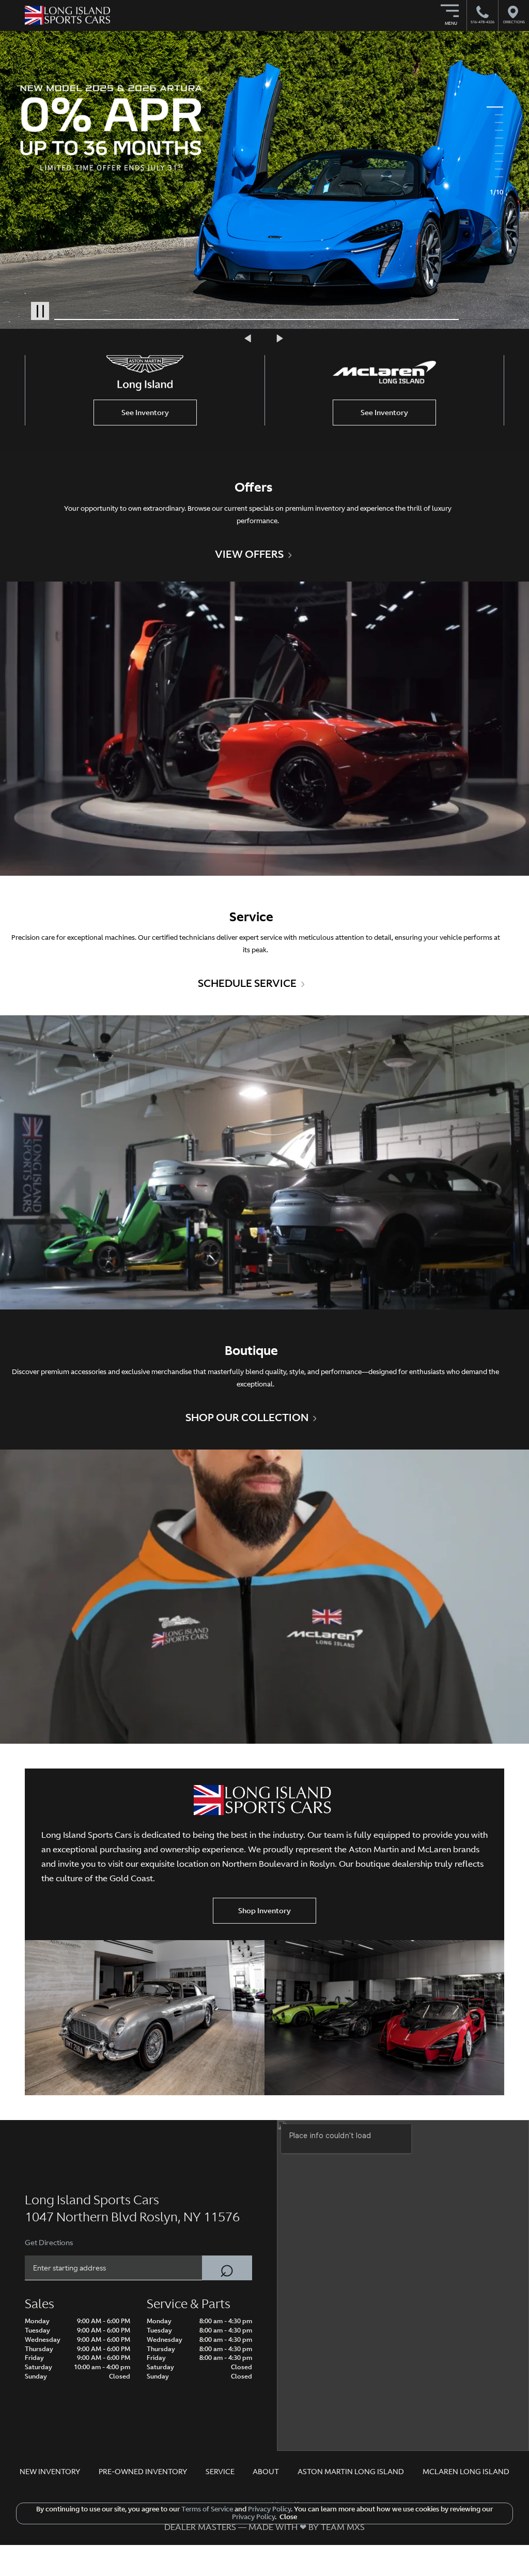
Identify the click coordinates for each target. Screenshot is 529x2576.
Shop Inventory (264, 1911)
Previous (249, 338)
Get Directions (49, 2243)
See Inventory (145, 413)
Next (280, 338)
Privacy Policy (269, 2509)
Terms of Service (207, 2509)
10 (495, 177)
